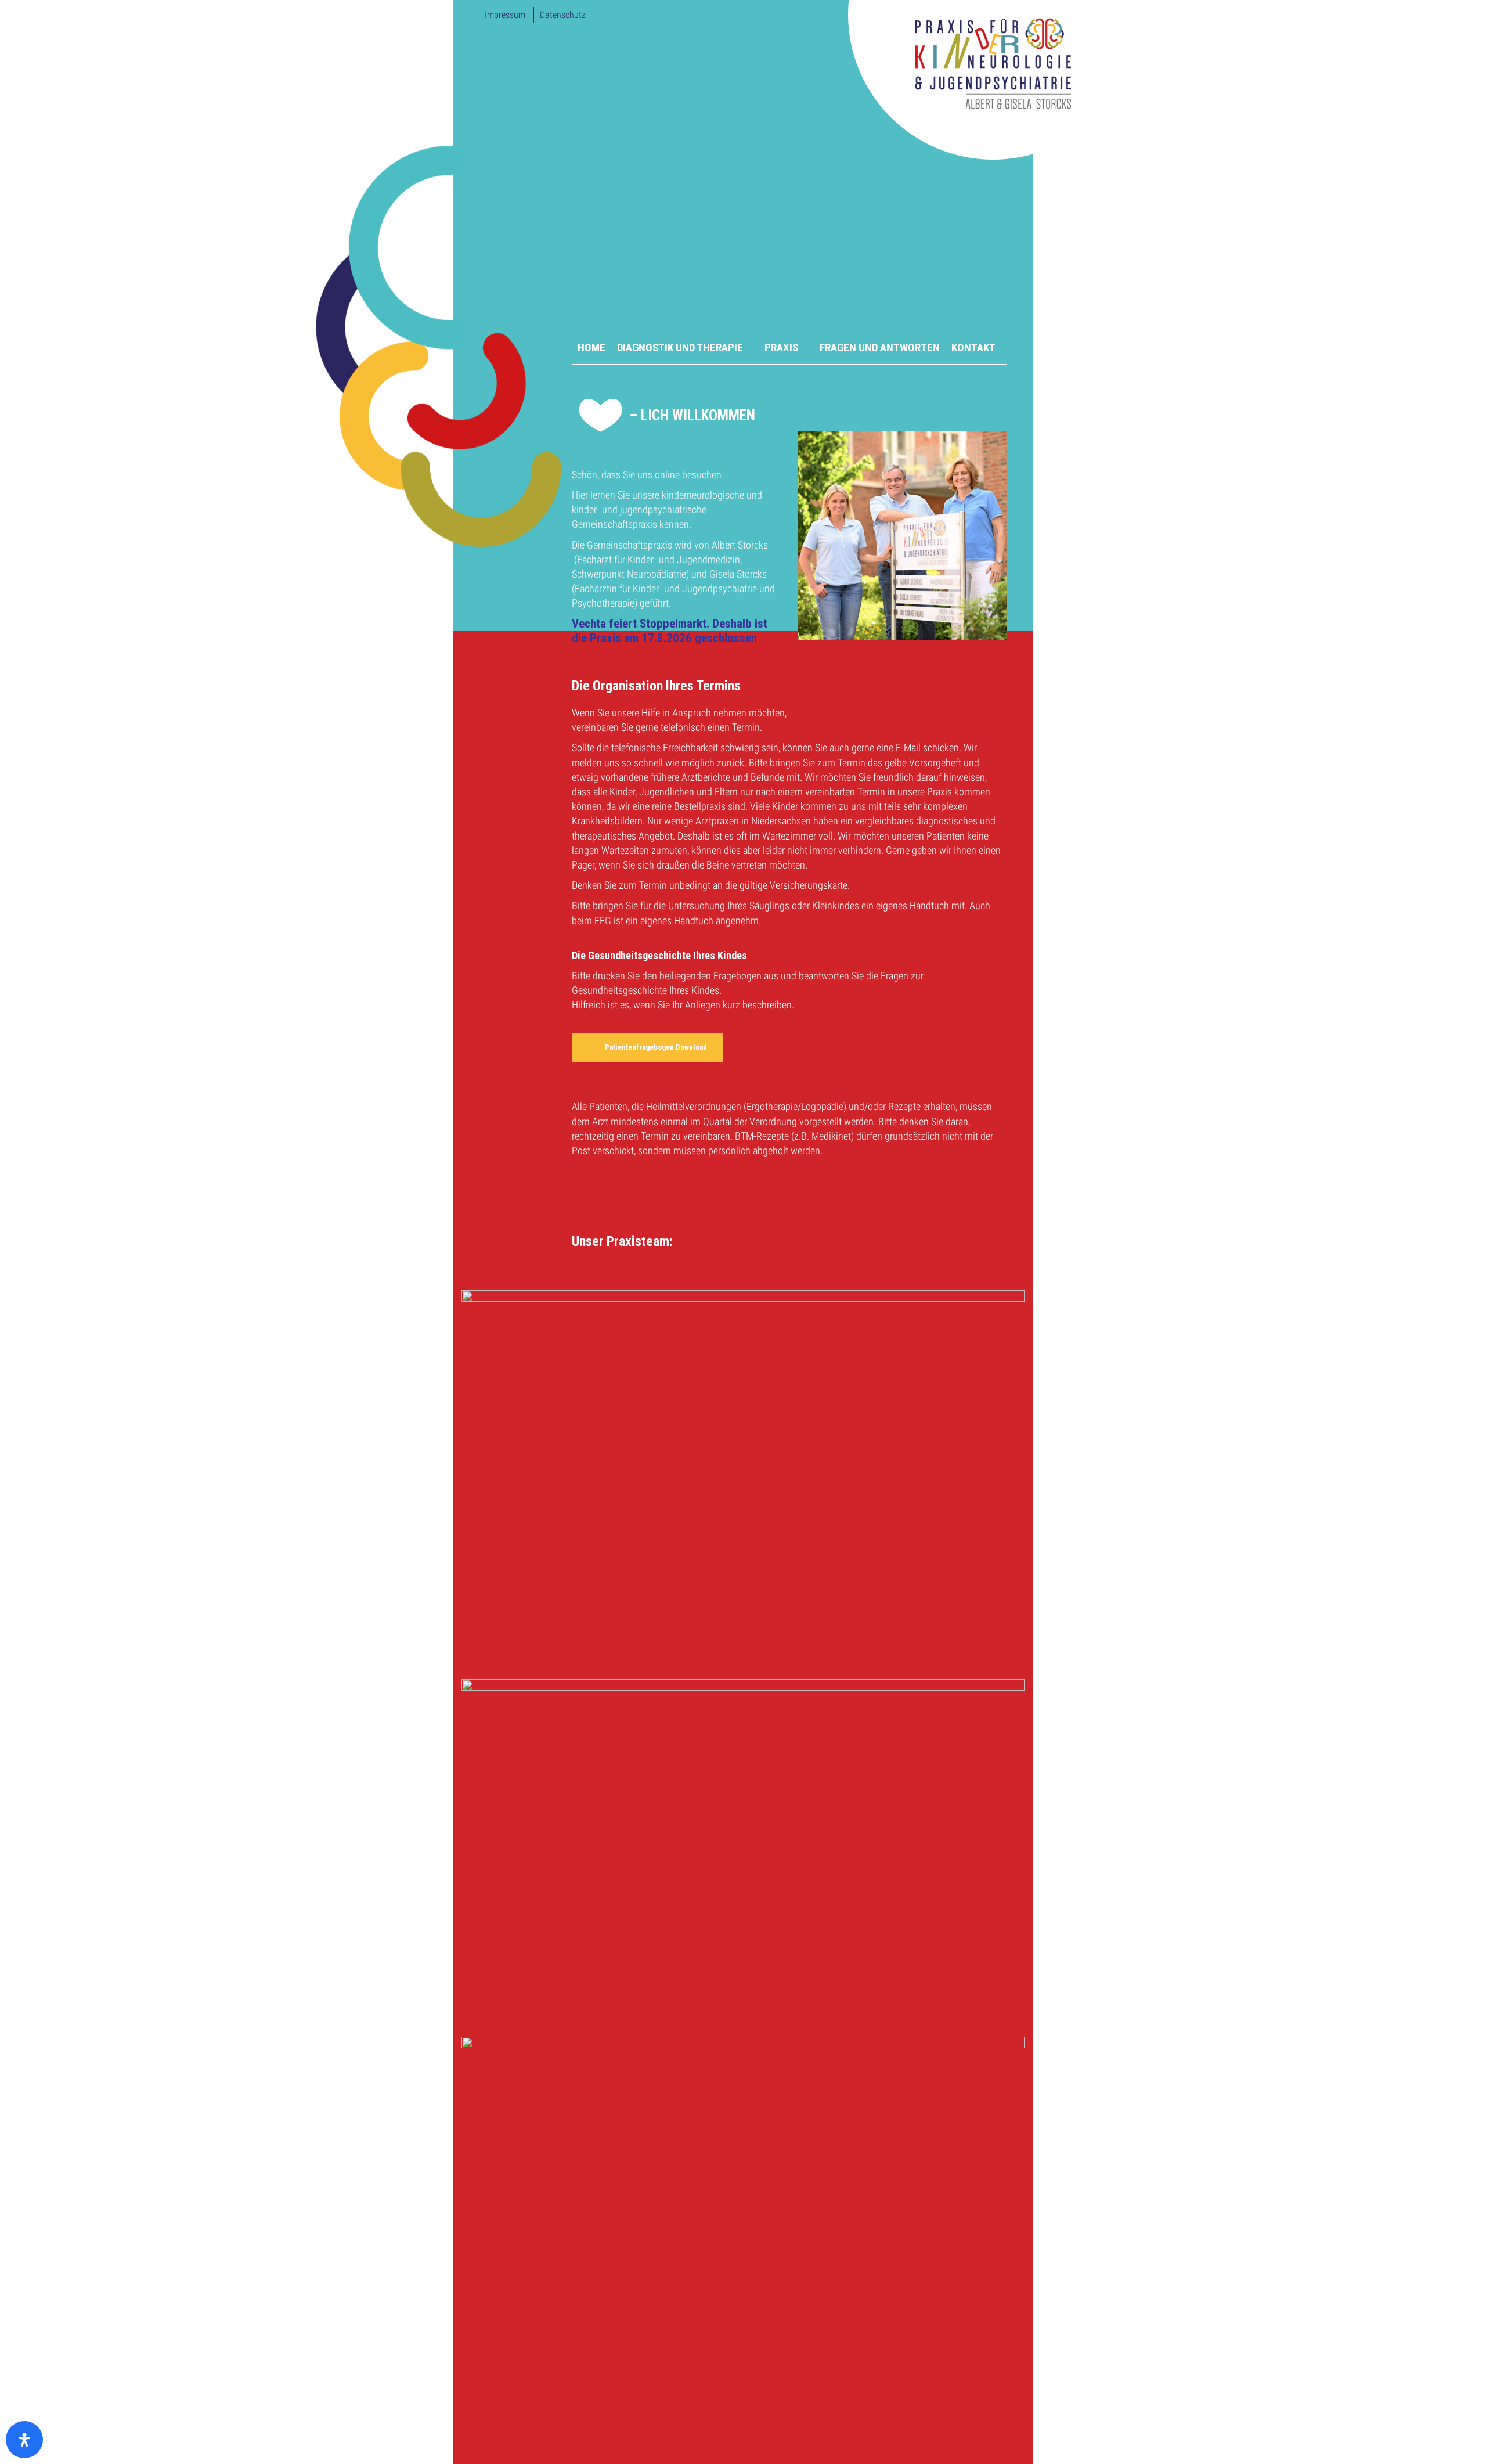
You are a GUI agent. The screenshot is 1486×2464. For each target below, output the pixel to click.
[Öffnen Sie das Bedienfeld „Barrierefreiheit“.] (24, 2440)
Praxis (781, 347)
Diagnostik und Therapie (680, 347)
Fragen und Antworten (880, 347)
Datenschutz (563, 15)
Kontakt (973, 347)
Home (591, 347)
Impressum (505, 15)
